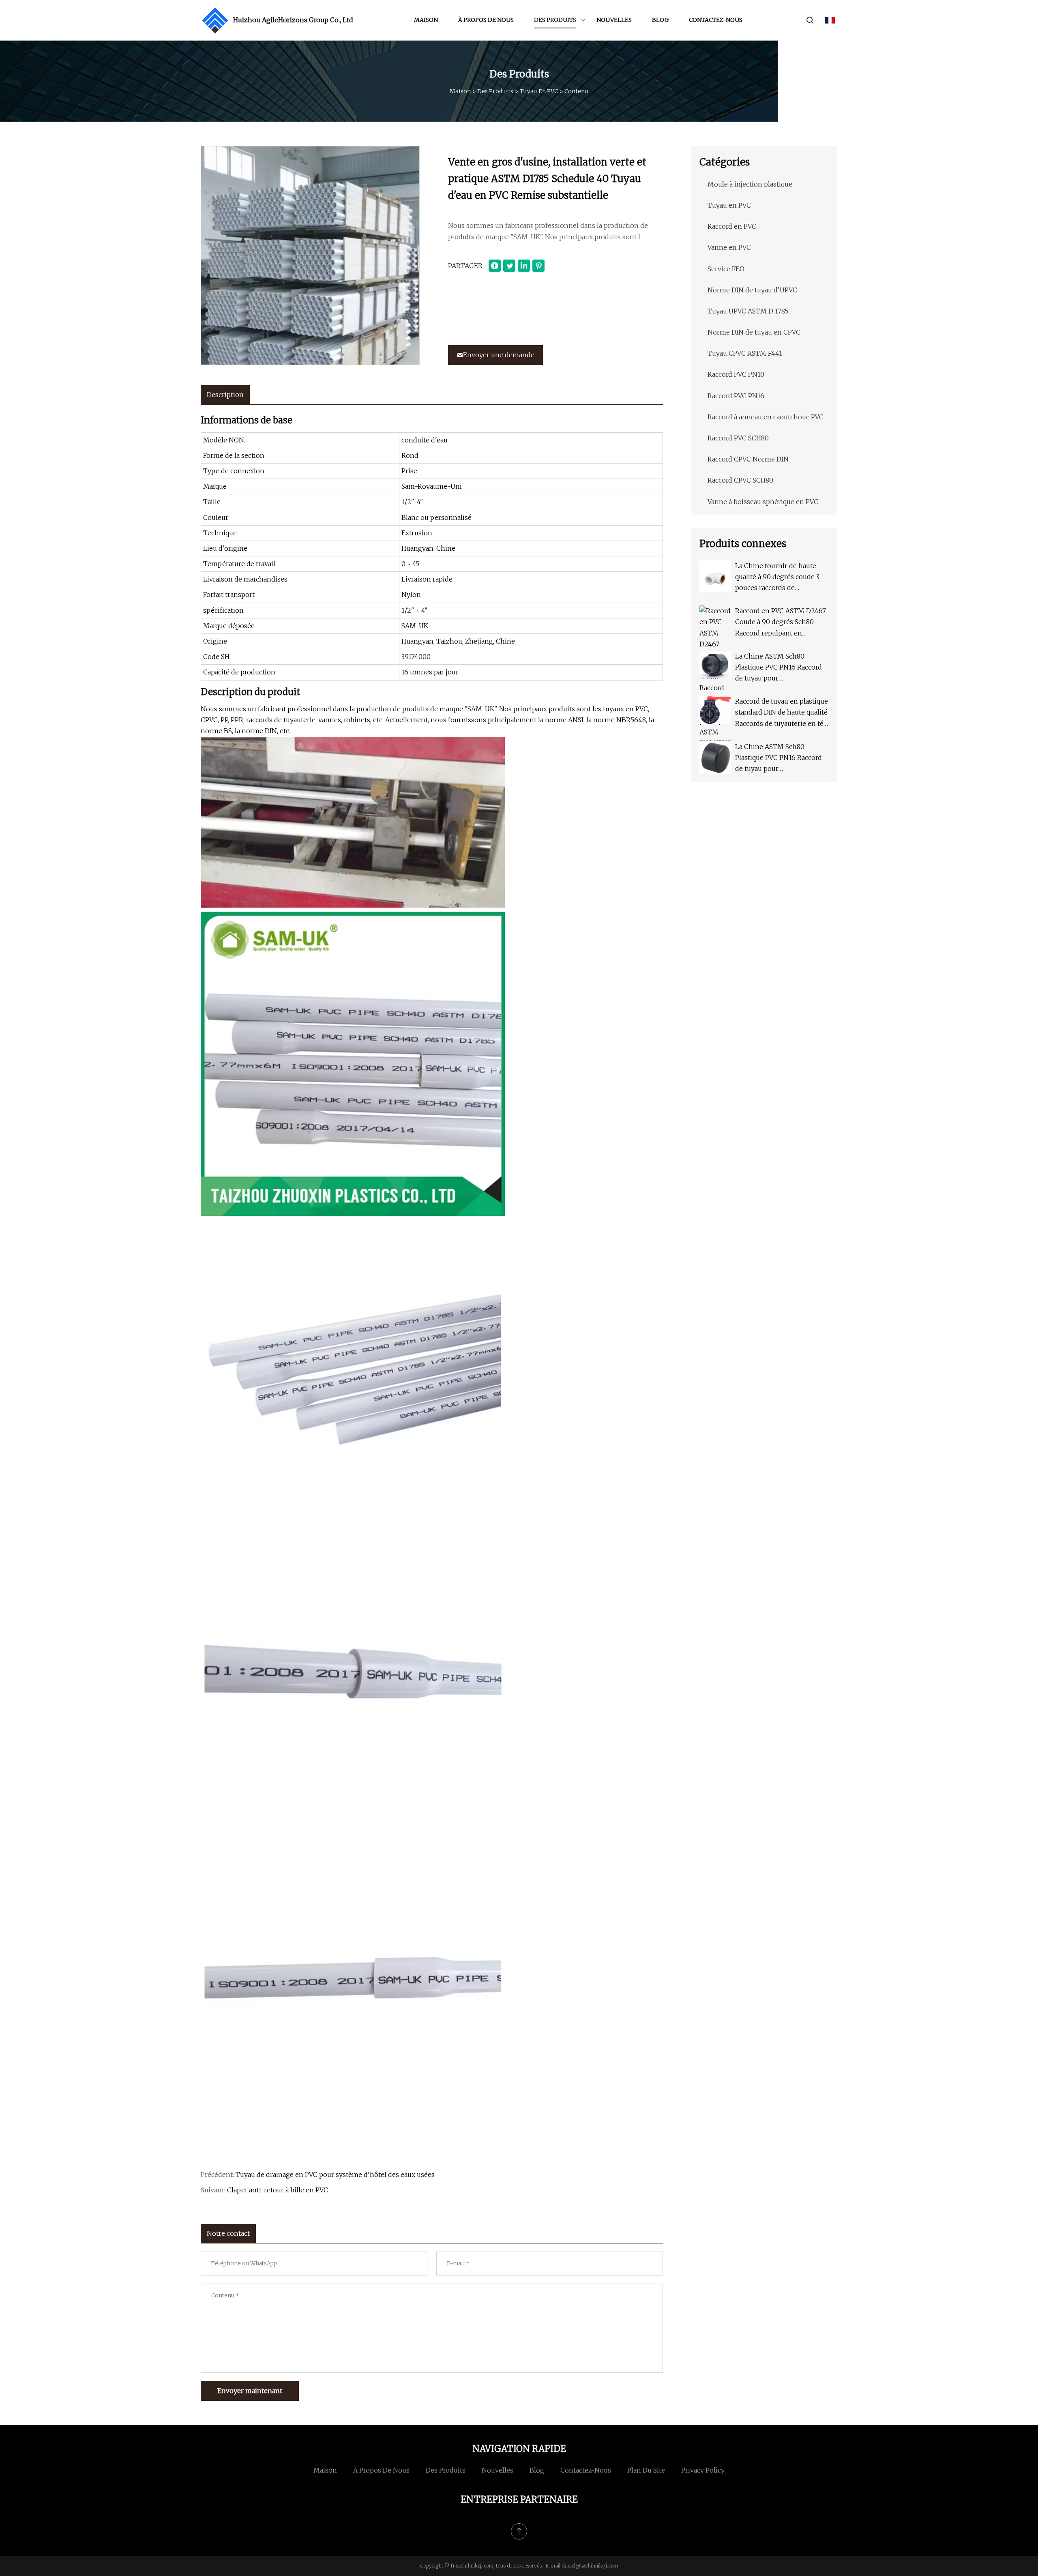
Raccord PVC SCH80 (738, 438)
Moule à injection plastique (750, 184)
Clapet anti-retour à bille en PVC (278, 2190)
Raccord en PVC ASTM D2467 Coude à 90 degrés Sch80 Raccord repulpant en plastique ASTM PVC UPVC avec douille (781, 623)
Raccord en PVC (732, 226)
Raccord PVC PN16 (736, 396)
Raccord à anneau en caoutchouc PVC (766, 417)
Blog (660, 20)
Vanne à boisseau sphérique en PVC (763, 502)
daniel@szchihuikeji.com (590, 2566)
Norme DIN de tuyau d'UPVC (752, 290)
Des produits (555, 20)
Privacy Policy (703, 2470)
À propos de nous (486, 20)
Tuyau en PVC (539, 91)
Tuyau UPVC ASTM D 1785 (748, 311)
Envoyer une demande (499, 355)
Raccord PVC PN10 (736, 374)
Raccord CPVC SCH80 (740, 480)
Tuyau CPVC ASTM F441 (745, 353)
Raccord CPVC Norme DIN (748, 459)
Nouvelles (614, 20)
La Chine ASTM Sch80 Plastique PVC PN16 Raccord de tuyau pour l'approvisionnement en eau (779, 668)
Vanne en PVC (729, 247)
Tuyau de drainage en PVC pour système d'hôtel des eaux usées (335, 2175)
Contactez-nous (716, 20)
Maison (426, 20)
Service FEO (726, 269)
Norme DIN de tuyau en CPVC (754, 332)
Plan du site (646, 2470)
